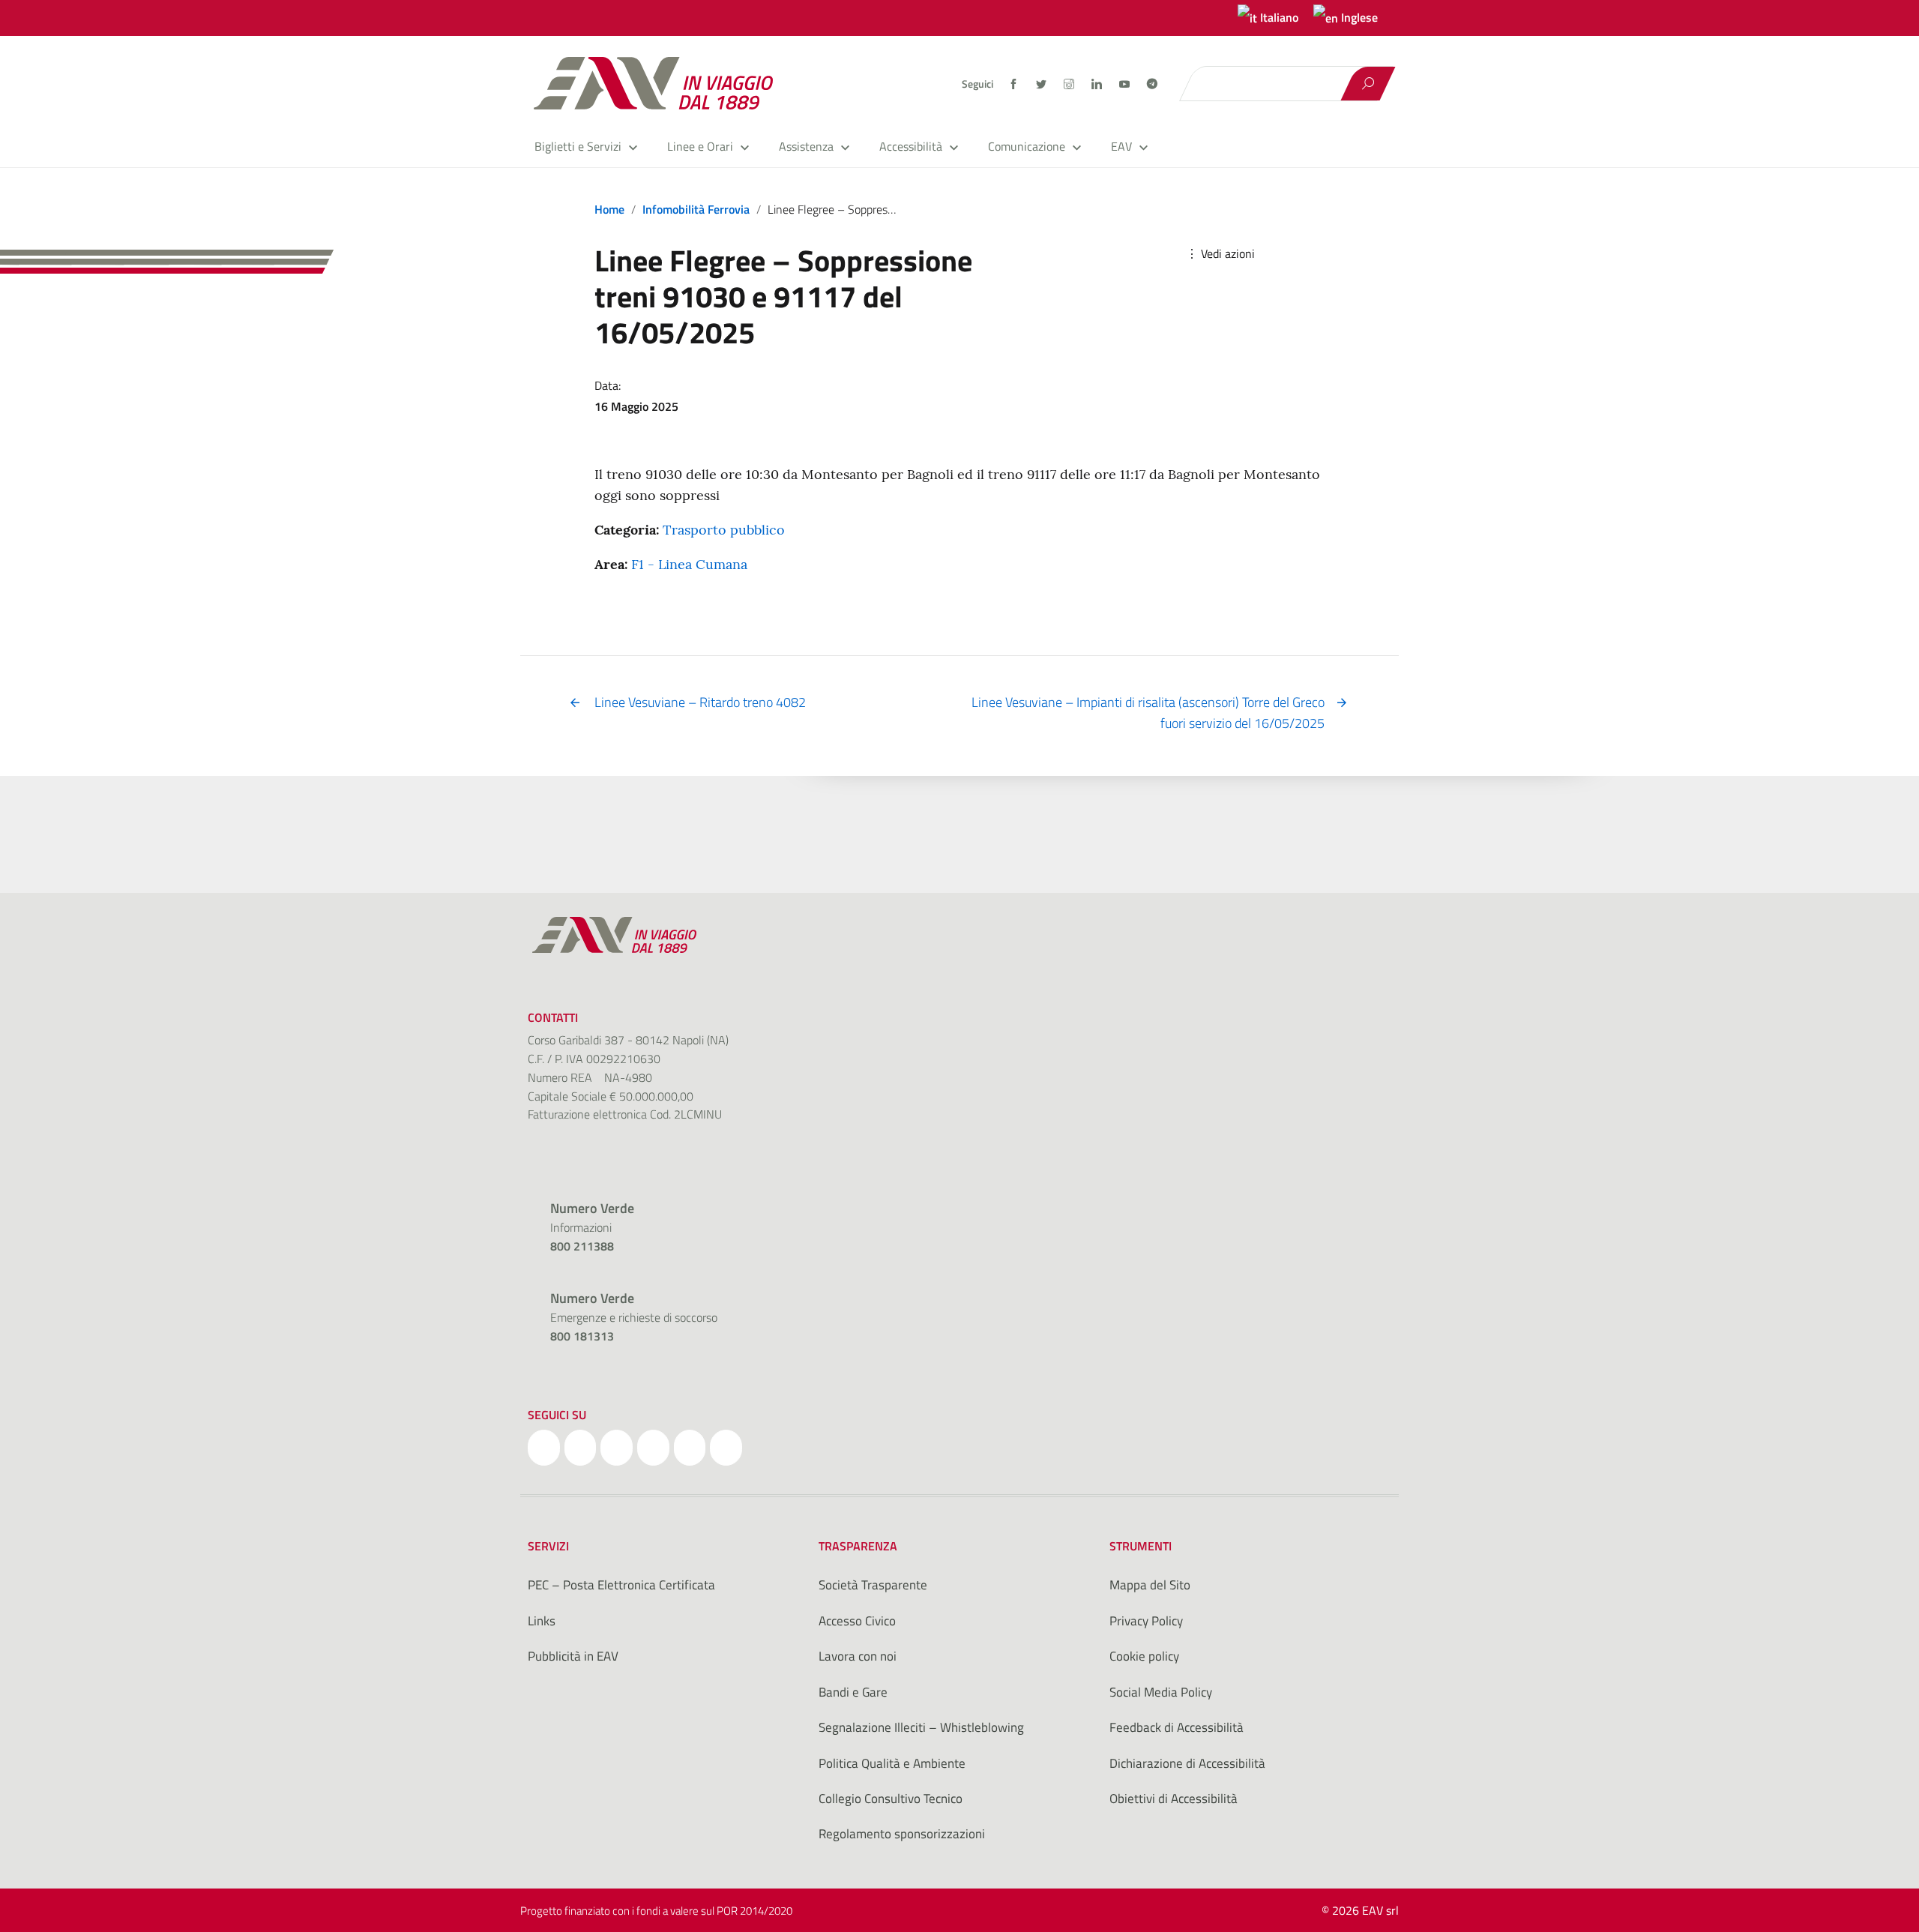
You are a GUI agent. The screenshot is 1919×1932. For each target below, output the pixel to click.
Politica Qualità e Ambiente (892, 1763)
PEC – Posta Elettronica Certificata (621, 1585)
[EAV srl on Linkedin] (653, 1448)
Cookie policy (1144, 1656)
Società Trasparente (873, 1585)
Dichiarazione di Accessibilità (1187, 1763)
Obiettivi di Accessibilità (1174, 1799)
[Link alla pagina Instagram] (1070, 84)
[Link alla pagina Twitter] (1042, 84)
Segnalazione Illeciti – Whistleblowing (921, 1727)
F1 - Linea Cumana (689, 564)
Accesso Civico (857, 1621)
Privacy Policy (1146, 1621)
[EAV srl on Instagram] (617, 1448)
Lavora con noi (858, 1656)
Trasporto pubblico (724, 530)
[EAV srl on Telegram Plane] (726, 1448)
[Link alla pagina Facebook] (1015, 84)
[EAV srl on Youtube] (690, 1448)
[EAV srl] (660, 83)
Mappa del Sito (1150, 1585)
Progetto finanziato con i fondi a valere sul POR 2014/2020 (656, 1911)
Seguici (977, 84)
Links (542, 1621)
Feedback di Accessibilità (1177, 1727)
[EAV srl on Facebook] (544, 1448)
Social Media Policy (1161, 1692)
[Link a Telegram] (1152, 82)
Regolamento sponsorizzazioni (902, 1834)
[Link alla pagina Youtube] (1126, 84)
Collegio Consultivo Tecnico (891, 1799)
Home (609, 209)
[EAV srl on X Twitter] (581, 1448)
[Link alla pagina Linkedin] (1098, 84)
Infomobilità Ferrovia (696, 209)
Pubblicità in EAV (573, 1656)
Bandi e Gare (853, 1692)
